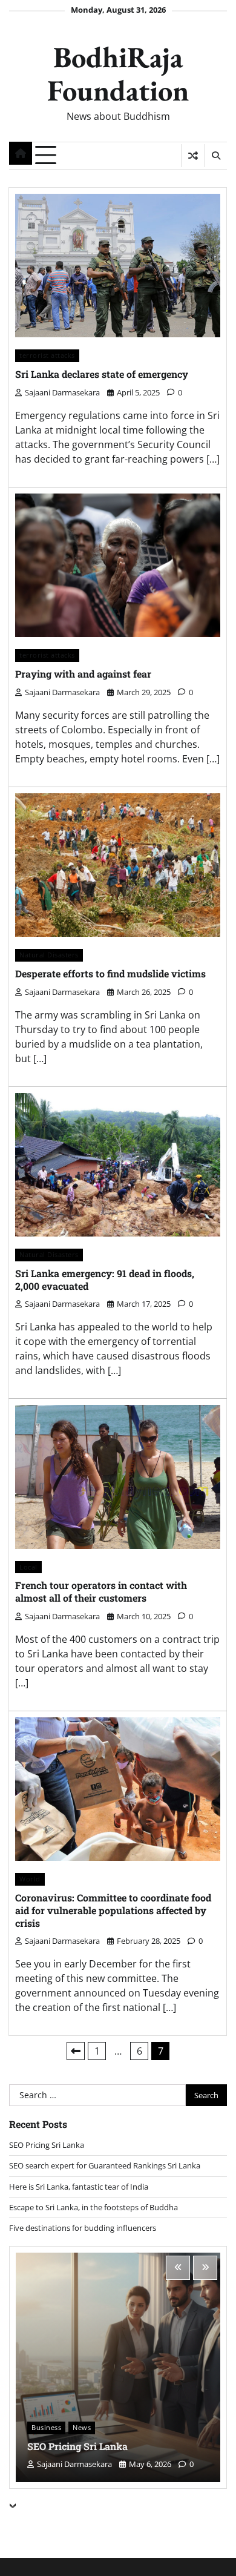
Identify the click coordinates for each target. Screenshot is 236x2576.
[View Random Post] (193, 156)
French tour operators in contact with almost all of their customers (101, 1591)
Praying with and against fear (83, 674)
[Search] (215, 156)
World (30, 1879)
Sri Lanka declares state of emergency (102, 374)
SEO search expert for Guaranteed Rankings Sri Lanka (105, 2165)
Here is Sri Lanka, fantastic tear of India (79, 2187)
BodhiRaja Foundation (118, 73)
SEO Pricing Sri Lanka (47, 2145)
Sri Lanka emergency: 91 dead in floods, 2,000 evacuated (105, 1280)
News (82, 2427)
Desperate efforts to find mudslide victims (110, 973)
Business (46, 2427)
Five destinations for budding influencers (83, 2228)
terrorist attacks (47, 355)
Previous (76, 2051)
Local (28, 1567)
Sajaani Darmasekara (62, 392)
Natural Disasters (49, 955)
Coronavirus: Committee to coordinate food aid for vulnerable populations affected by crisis (113, 1910)
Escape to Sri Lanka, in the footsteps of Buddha (93, 2207)
